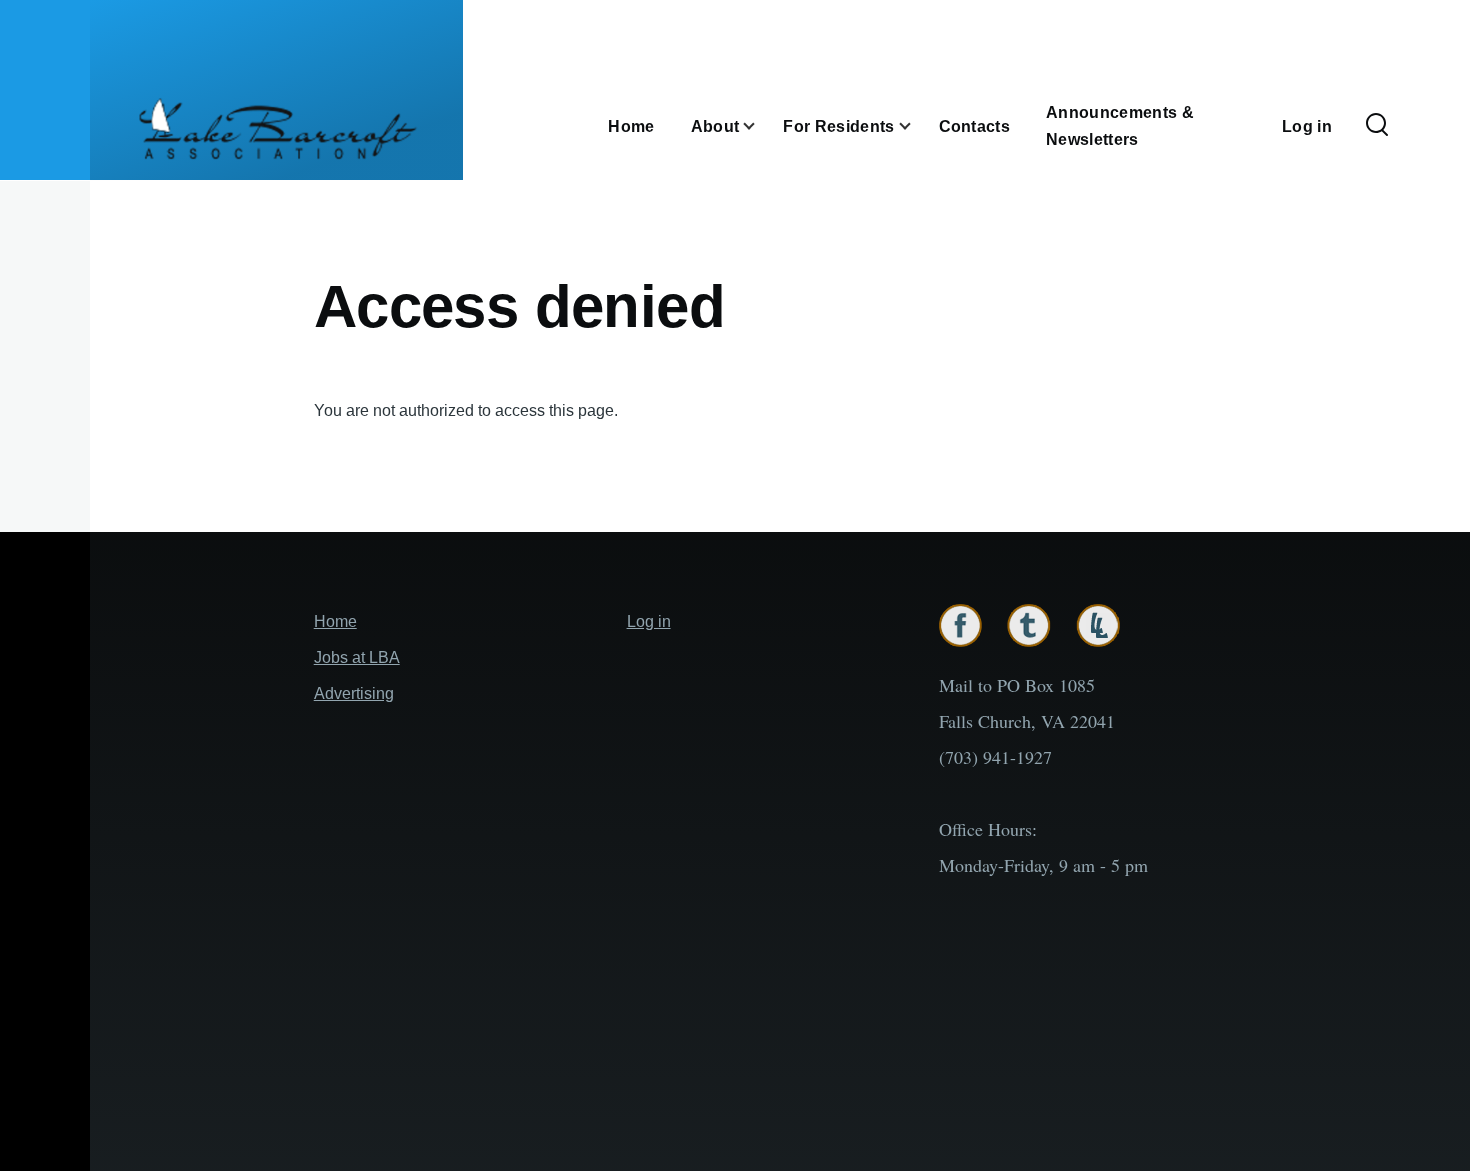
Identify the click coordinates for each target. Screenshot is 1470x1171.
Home (335, 621)
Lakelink (1098, 625)
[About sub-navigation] (761, 126)
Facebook (960, 625)
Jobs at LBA (357, 657)
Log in (649, 621)
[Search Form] (1377, 126)
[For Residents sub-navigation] (917, 126)
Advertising (354, 693)
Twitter (1029, 625)
